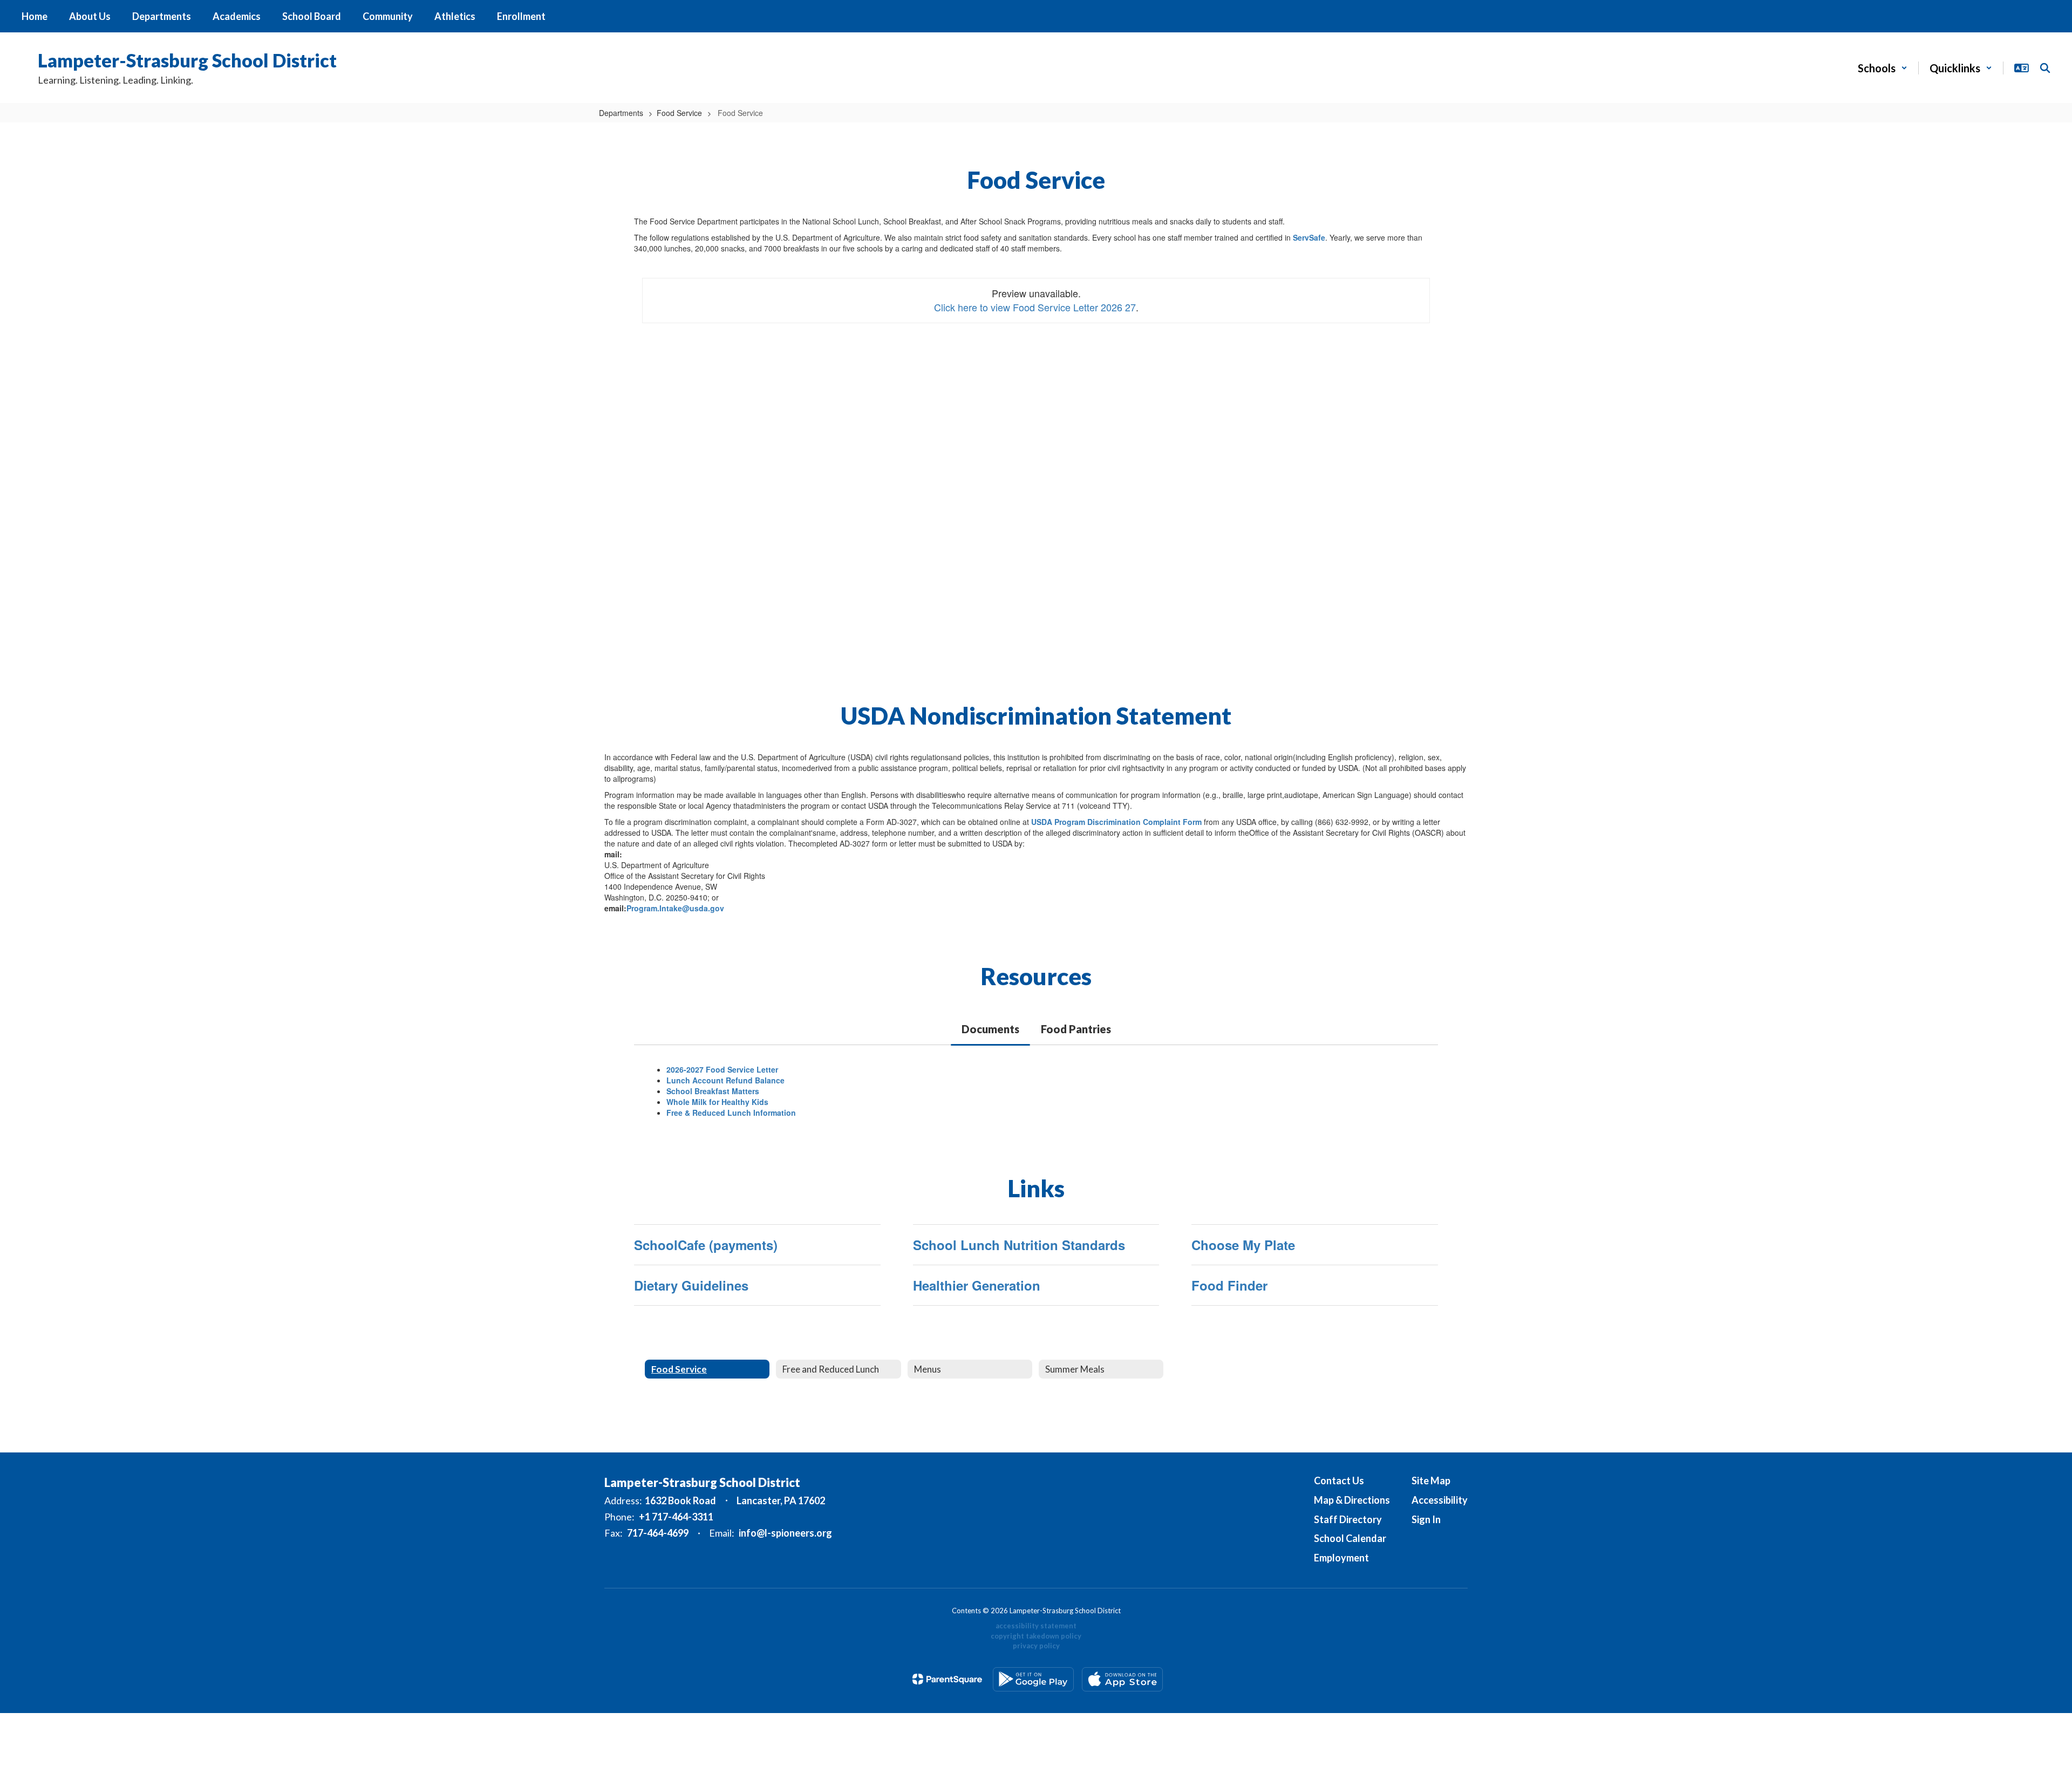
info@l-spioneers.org (785, 1533)
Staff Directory (1348, 1519)
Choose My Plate (1243, 1245)
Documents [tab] (990, 1029)
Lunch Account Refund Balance (725, 1080)
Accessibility (1440, 1500)
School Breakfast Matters (713, 1091)
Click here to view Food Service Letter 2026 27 (1035, 307)
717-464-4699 (658, 1533)
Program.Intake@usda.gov (675, 908)
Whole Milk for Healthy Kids (717, 1102)
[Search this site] (2045, 68)
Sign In (1426, 1519)
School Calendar (1350, 1538)
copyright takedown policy (1036, 1636)
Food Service (679, 113)
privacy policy (1036, 1646)
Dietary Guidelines (691, 1285)
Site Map (1431, 1481)
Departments (621, 113)
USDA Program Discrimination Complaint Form (1116, 822)
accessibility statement (1036, 1626)
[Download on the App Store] (1122, 1679)
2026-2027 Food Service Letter (722, 1069)
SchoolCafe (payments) (706, 1245)
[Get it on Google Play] (1033, 1679)
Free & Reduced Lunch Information (731, 1113)
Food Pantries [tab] (1076, 1029)
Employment (1341, 1558)
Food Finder (1229, 1285)
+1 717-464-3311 (676, 1517)
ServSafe (1309, 237)
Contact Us (1339, 1481)
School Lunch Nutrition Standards (1019, 1245)
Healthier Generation (977, 1285)
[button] (1883, 68)
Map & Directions (1352, 1500)
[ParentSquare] (947, 1679)
